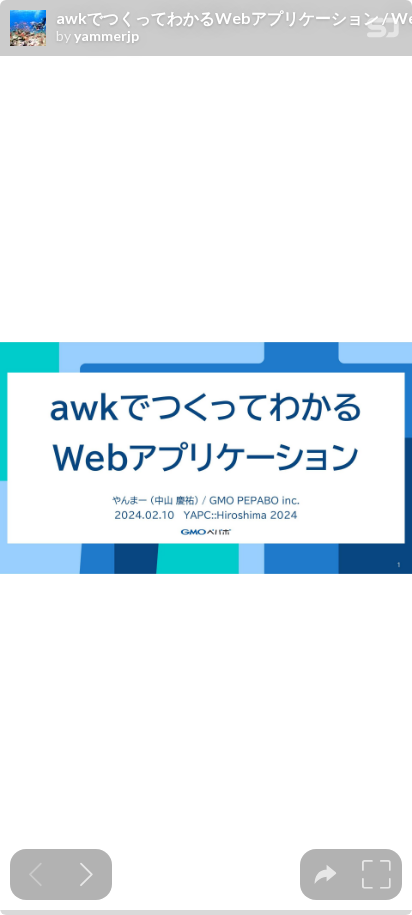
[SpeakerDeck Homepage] (383, 31)
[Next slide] (86, 874)
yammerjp (106, 36)
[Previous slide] (35, 874)
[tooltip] (325, 874)
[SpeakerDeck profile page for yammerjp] (28, 29)
